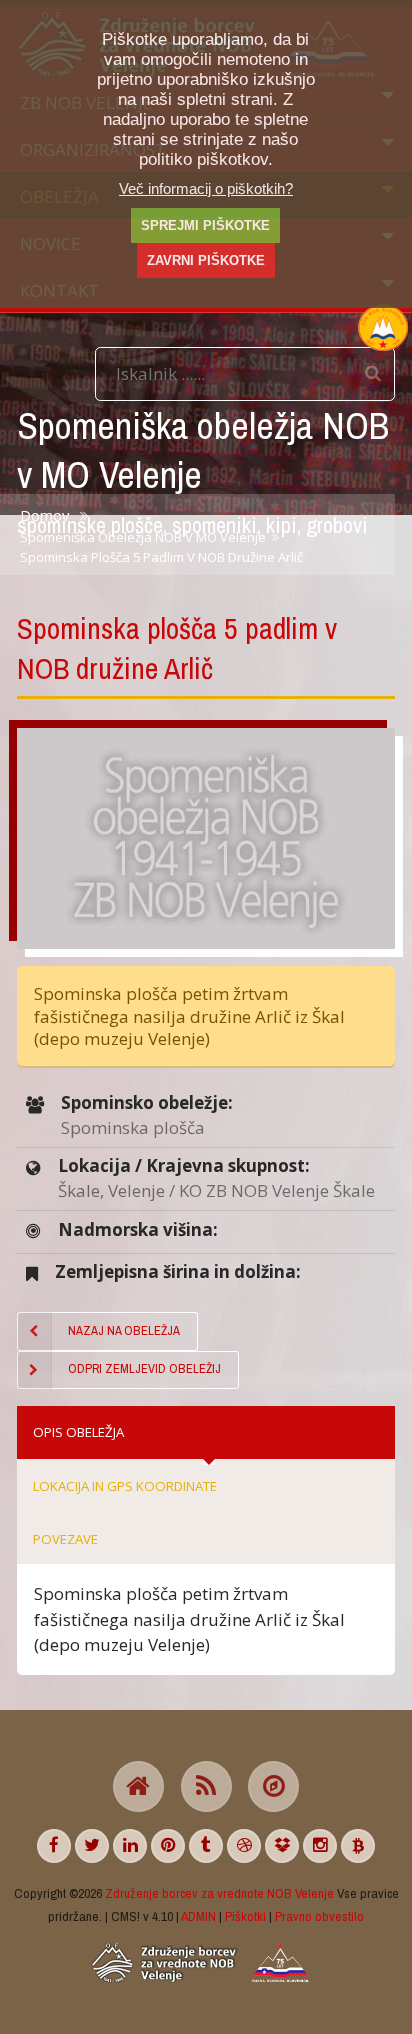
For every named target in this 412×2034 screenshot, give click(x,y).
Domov (44, 515)
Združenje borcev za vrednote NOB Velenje (219, 1893)
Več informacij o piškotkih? (206, 188)
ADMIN (198, 1916)
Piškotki (245, 1916)
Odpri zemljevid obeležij (144, 1368)
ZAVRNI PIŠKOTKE (206, 260)
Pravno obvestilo (319, 1916)
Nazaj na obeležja (124, 1330)
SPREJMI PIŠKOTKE (205, 225)
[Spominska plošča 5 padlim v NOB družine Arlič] (206, 839)
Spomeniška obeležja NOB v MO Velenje (143, 537)
